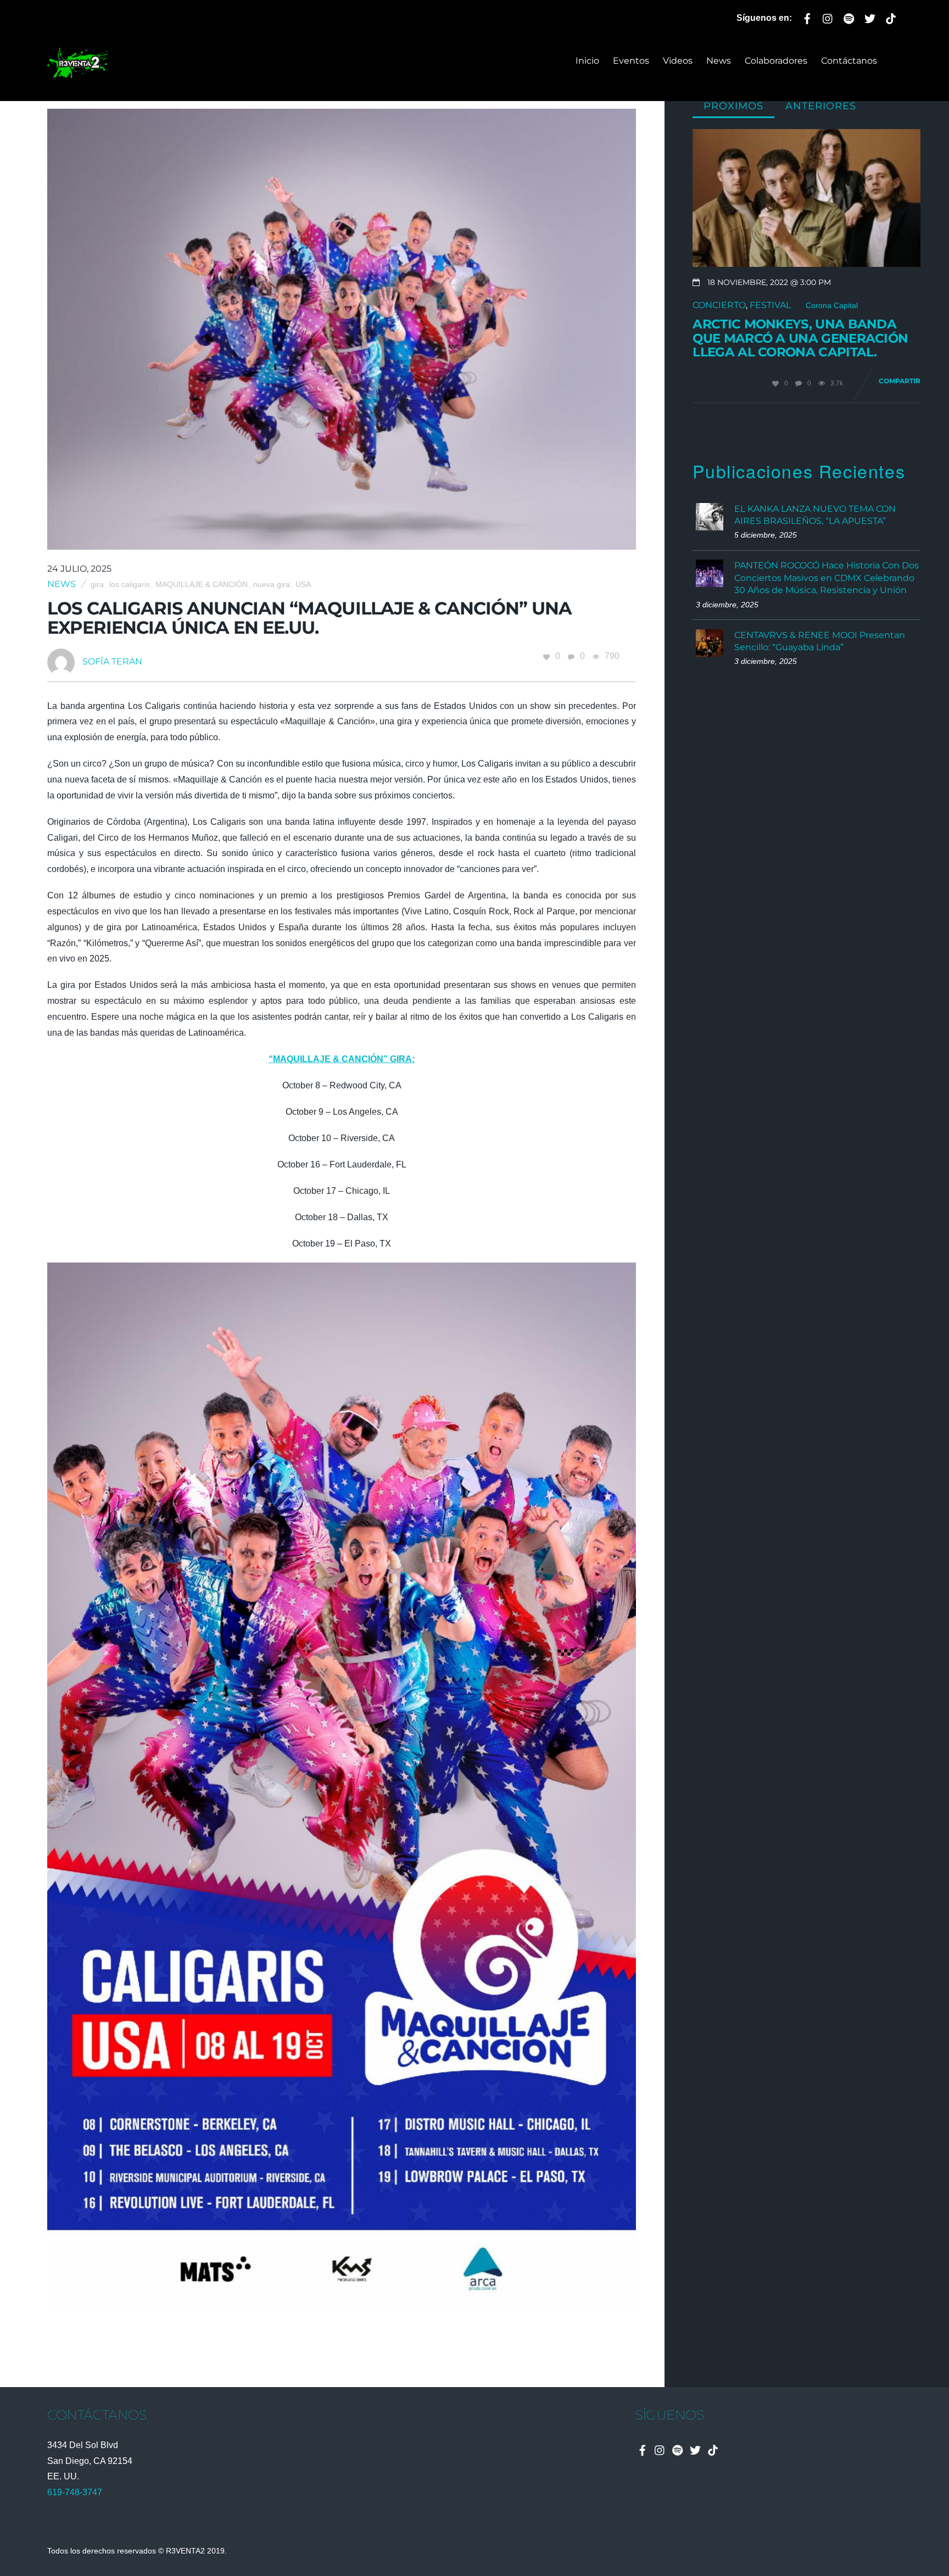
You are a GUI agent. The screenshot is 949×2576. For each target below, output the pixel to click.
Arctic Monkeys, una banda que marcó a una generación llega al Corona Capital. (800, 338)
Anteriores (821, 106)
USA (303, 585)
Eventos (631, 61)
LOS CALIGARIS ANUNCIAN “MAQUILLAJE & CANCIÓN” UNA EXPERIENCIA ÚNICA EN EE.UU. (309, 618)
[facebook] (807, 17)
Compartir (900, 381)
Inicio (587, 61)
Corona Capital (832, 306)
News (719, 61)
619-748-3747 (75, 2492)
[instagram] (828, 17)
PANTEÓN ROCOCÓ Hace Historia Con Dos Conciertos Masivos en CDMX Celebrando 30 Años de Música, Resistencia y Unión (827, 578)
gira (97, 585)
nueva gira (272, 585)
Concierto (719, 305)
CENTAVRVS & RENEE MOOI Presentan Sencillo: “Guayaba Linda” (820, 641)
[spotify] (849, 17)
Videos (678, 61)
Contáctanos (849, 61)
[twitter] (870, 17)
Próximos (733, 106)
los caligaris (130, 585)
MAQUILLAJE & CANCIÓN (202, 585)
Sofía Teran (112, 661)
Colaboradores (776, 61)
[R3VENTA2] (77, 72)
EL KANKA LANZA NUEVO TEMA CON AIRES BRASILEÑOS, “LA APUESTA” (815, 515)
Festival (770, 305)
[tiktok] (891, 17)
